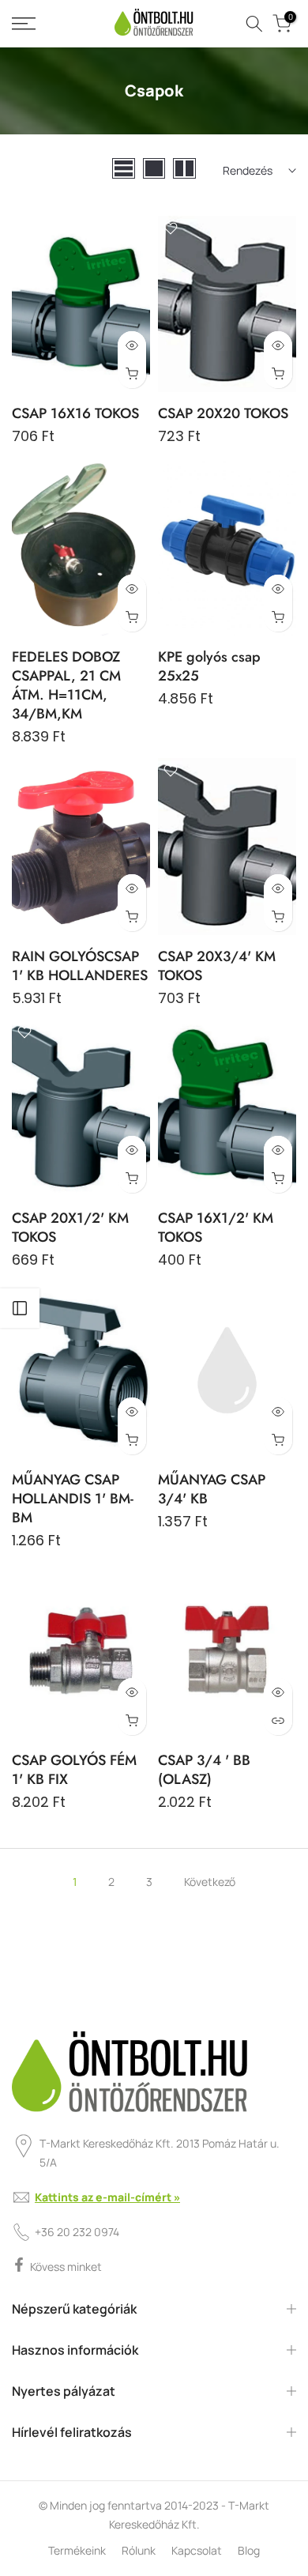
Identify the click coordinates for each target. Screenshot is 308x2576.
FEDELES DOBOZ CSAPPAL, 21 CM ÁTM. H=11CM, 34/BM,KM (66, 685)
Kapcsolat (197, 2550)
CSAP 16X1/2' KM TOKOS (216, 1228)
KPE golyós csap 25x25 (209, 666)
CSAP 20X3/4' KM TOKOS (217, 966)
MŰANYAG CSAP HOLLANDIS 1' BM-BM (73, 1499)
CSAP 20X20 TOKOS (223, 413)
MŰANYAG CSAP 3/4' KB (212, 1489)
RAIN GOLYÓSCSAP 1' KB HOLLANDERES (80, 966)
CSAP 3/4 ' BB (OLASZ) (204, 1770)
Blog (249, 2550)
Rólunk (139, 2550)
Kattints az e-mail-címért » (107, 2197)
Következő (210, 1882)
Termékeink (77, 2550)
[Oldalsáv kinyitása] (20, 1308)
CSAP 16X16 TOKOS (75, 413)
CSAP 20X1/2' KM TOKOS (70, 1228)
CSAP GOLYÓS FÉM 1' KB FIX (74, 1770)
